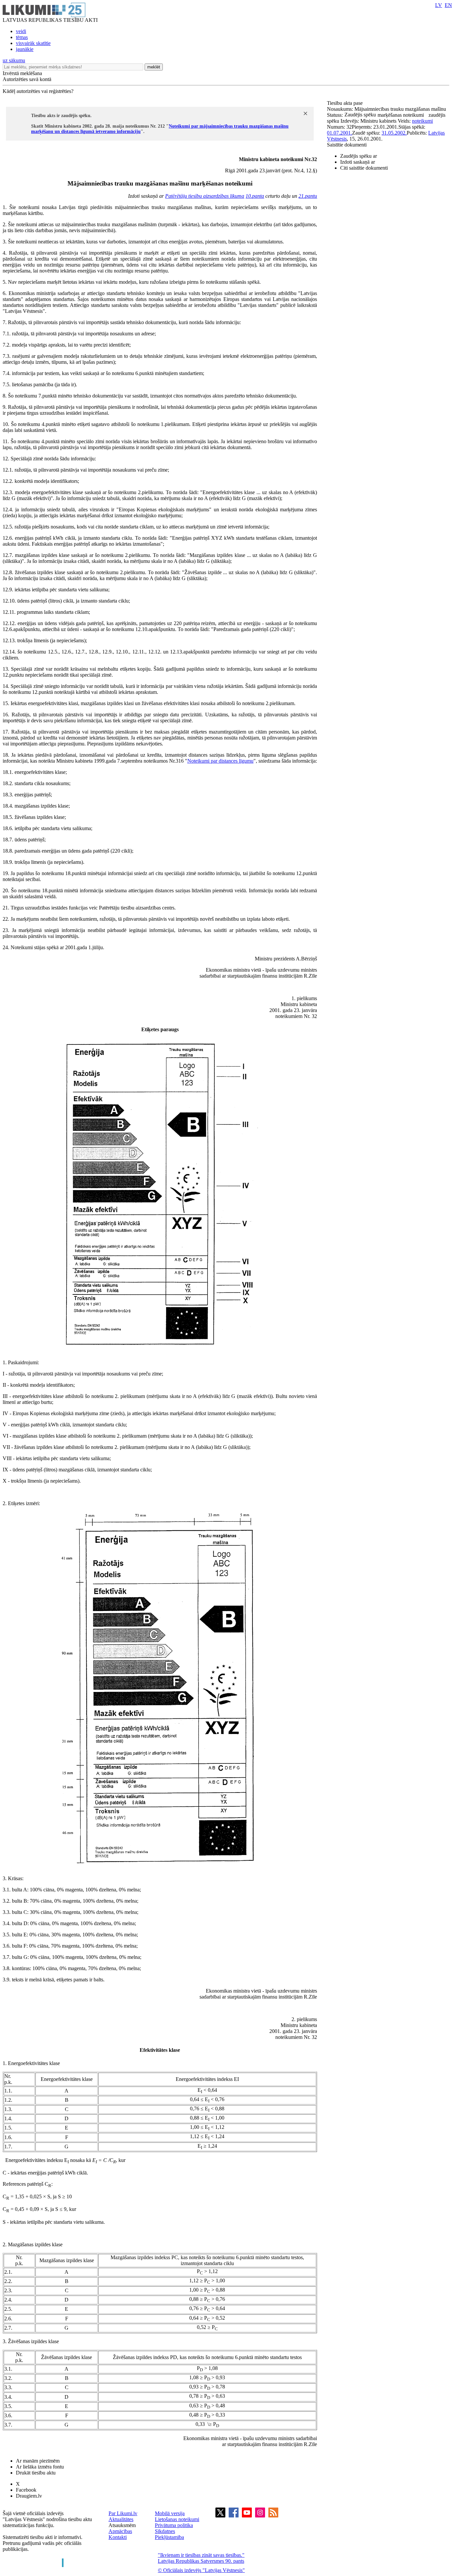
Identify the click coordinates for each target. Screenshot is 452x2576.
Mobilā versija (170, 2513)
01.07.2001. (339, 133)
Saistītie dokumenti (347, 145)
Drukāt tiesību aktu (36, 2473)
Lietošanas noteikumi (177, 2519)
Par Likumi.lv (123, 2513)
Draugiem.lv (29, 2496)
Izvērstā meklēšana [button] (22, 73)
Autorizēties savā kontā (27, 79)
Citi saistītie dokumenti (364, 168)
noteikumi (422, 121)
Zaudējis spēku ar (359, 156)
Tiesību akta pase (345, 103)
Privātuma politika (174, 2525)
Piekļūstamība (169, 2537)
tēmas (22, 37)
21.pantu (308, 196)
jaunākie (25, 49)
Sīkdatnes (165, 2531)
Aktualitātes (121, 2519)
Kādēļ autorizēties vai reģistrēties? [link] (38, 91)
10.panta (255, 196)
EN (448, 5)
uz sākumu (14, 60)
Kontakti (118, 2537)
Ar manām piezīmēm (38, 2461)
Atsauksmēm (122, 2525)
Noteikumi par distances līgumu (220, 761)
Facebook (26, 2490)
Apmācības (120, 2531)
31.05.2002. (394, 133)
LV (439, 5)
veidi (21, 31)
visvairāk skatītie (33, 43)
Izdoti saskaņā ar (358, 162)
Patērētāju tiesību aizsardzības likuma (205, 196)
